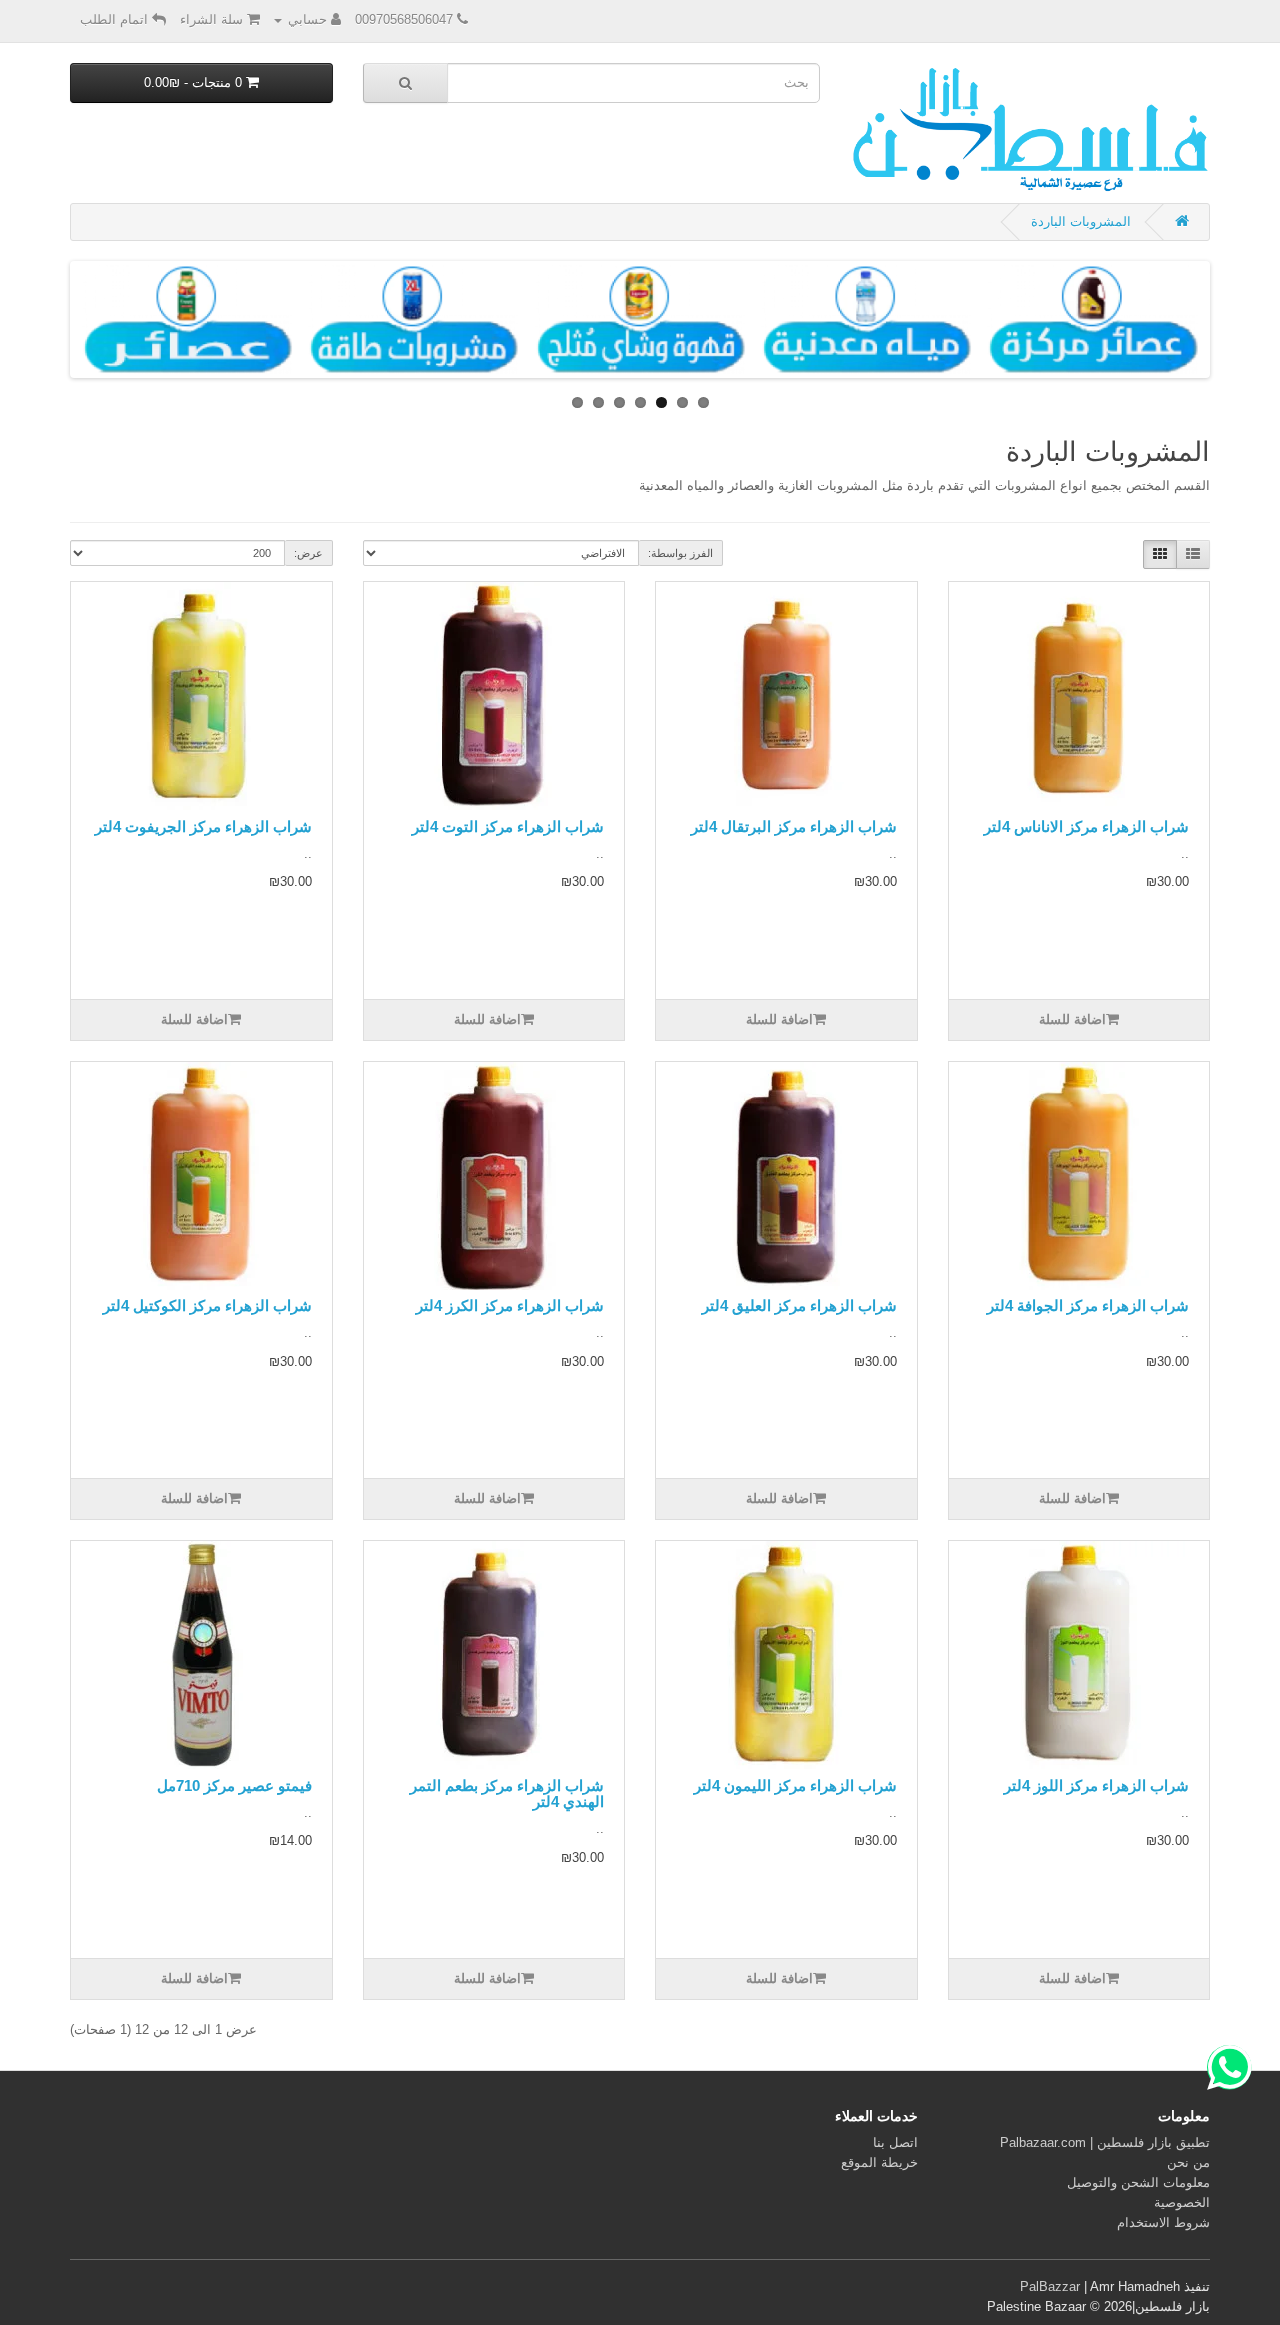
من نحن (1188, 2162)
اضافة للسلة (1072, 1019)
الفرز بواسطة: (680, 553)
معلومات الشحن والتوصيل (1138, 2182)
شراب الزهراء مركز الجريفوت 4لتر (203, 826)
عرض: (308, 553)
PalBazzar (1050, 2286)
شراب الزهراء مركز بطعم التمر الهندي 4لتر (507, 1794)
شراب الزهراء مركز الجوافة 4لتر (1088, 1305)
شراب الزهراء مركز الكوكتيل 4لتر (207, 1305)
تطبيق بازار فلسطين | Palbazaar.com (1105, 2142)
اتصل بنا (895, 2142)
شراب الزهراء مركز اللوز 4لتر (1096, 1785)
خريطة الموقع (879, 2162)
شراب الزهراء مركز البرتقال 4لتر (794, 826)
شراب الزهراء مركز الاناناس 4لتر (1086, 826)
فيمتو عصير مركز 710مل (234, 1785)
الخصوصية (1182, 2202)
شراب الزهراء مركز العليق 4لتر (799, 1305)
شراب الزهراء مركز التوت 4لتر (508, 826)
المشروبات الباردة (1081, 221)
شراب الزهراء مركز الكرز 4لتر (510, 1305)
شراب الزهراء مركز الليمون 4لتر (795, 1785)
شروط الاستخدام (1163, 2222)
